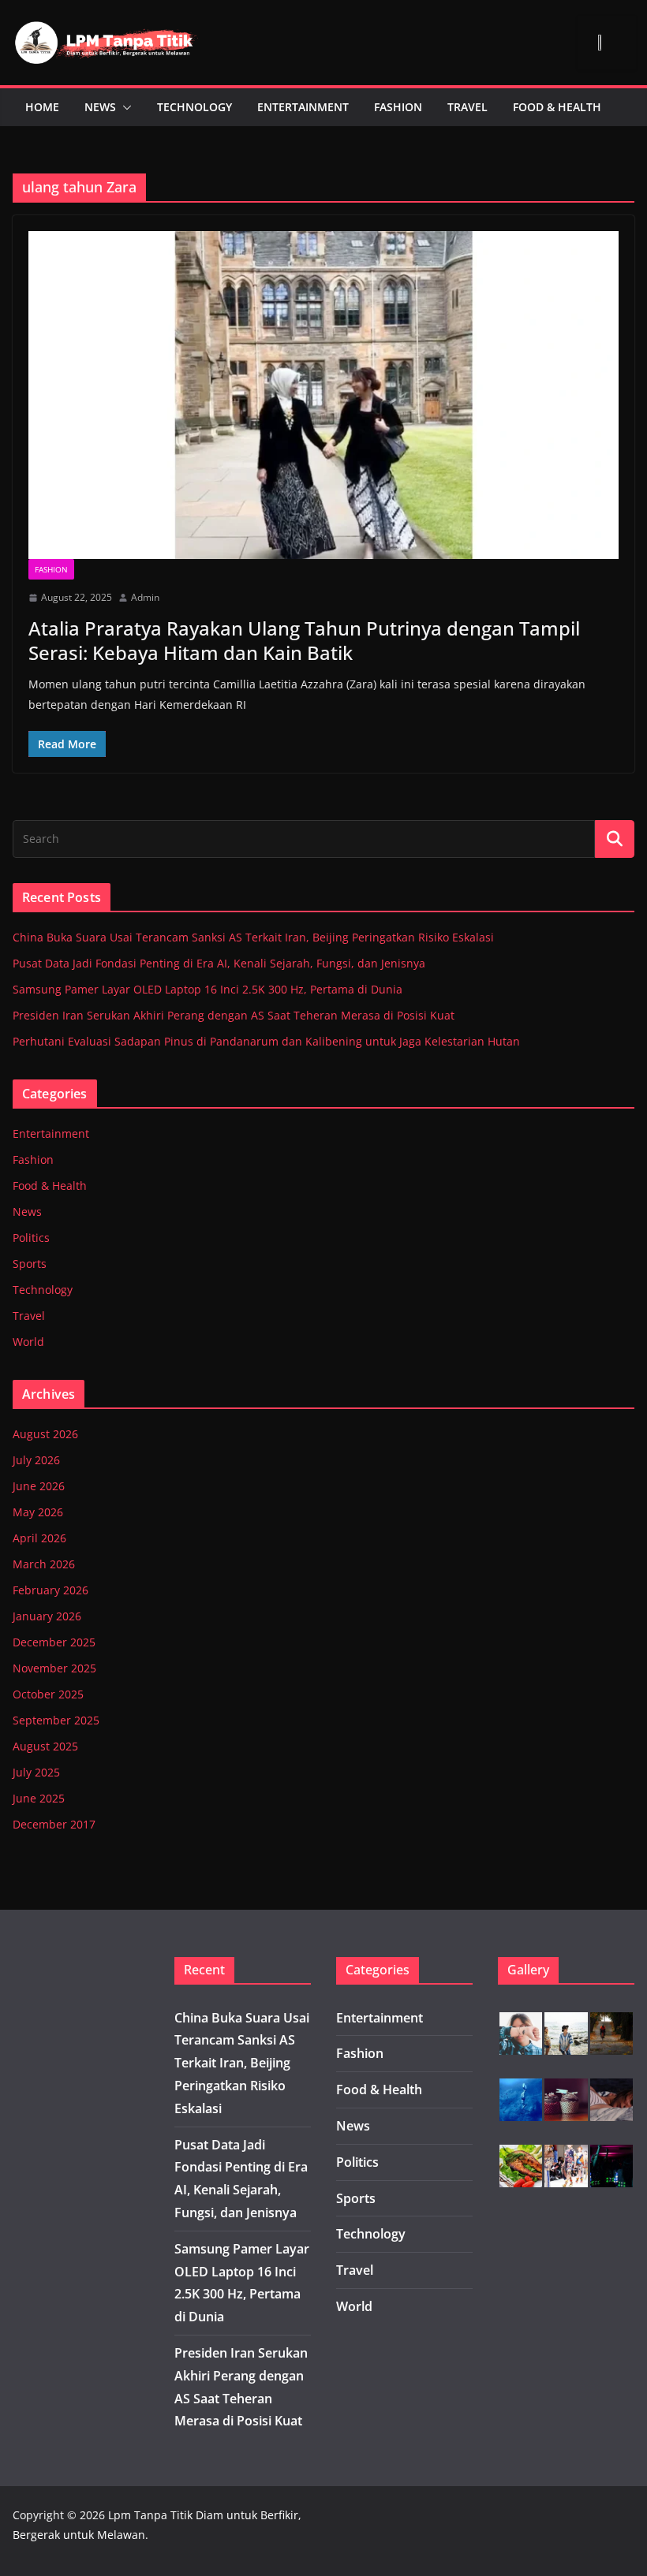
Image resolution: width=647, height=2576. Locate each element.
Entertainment (303, 107)
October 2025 (48, 1694)
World (28, 1342)
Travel (467, 107)
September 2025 (56, 1720)
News (100, 107)
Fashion (398, 107)
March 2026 (44, 1564)
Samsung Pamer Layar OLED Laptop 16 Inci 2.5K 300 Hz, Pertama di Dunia (208, 989)
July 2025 (36, 1772)
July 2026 (36, 1460)
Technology (194, 107)
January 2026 (47, 1616)
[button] (124, 107)
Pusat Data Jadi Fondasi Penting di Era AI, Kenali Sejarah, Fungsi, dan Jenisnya (219, 963)
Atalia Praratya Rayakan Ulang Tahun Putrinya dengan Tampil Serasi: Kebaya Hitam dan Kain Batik (304, 640)
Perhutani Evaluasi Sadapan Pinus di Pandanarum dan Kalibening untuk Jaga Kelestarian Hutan (266, 1041)
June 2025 (39, 1798)
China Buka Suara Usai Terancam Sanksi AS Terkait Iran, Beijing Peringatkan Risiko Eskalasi (253, 937)
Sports (30, 1264)
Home (42, 107)
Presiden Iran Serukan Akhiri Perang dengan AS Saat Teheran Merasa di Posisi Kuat (234, 1015)
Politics (31, 1238)
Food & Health (557, 107)
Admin (145, 597)
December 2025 (54, 1642)
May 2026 (38, 1512)
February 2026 (50, 1590)
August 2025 (45, 1746)
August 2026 (45, 1434)
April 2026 (39, 1538)
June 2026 (39, 1486)
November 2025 (54, 1668)
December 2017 (54, 1824)
